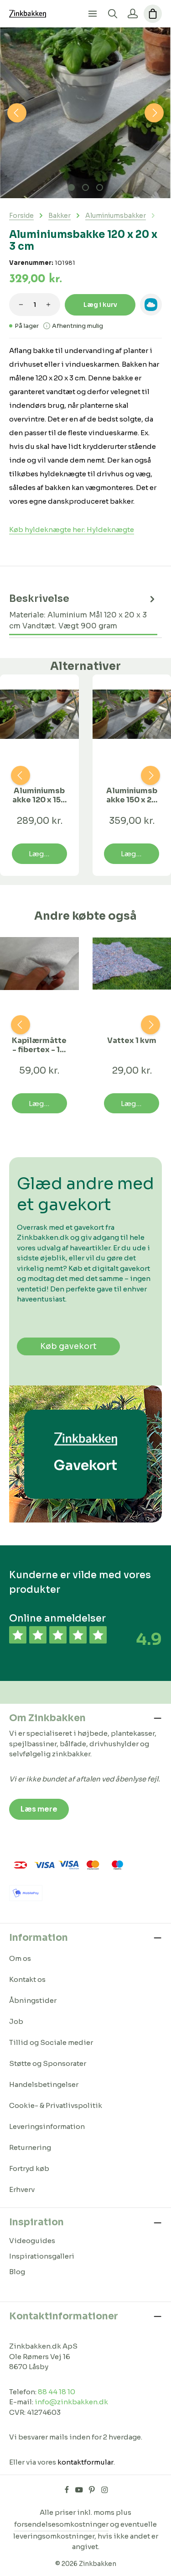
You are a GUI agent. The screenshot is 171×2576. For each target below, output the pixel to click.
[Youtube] (80, 2492)
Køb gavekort (68, 1346)
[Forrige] (17, 113)
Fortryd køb (29, 2168)
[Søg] (113, 14)
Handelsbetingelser (44, 2084)
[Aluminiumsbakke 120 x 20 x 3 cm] (85, 113)
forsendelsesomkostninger (61, 2524)
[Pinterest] (93, 2492)
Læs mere (39, 1809)
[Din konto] (133, 14)
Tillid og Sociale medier (51, 2042)
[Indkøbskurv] (153, 14)
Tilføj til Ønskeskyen (151, 305)
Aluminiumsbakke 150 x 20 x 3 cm (132, 795)
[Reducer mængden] (21, 305)
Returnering (30, 2147)
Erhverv (22, 2189)
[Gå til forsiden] (28, 14)
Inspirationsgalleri (42, 2256)
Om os (20, 1958)
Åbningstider (33, 2000)
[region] (85, 113)
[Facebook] (67, 2492)
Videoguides (32, 2241)
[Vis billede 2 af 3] (85, 187)
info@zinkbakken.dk (71, 2402)
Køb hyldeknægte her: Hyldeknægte (72, 529)
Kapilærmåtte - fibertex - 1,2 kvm (39, 1045)
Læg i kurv (100, 305)
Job (16, 2021)
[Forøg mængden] (48, 305)
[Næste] (154, 113)
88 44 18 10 (57, 2392)
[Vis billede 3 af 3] (100, 187)
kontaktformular (85, 2462)
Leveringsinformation (47, 2126)
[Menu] (93, 14)
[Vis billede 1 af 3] (71, 187)
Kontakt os (27, 1979)
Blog (17, 2272)
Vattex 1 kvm (132, 1041)
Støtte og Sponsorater (48, 2063)
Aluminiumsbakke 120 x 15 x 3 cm (39, 795)
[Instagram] (105, 2492)
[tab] (83, 612)
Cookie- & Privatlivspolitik (56, 2105)
